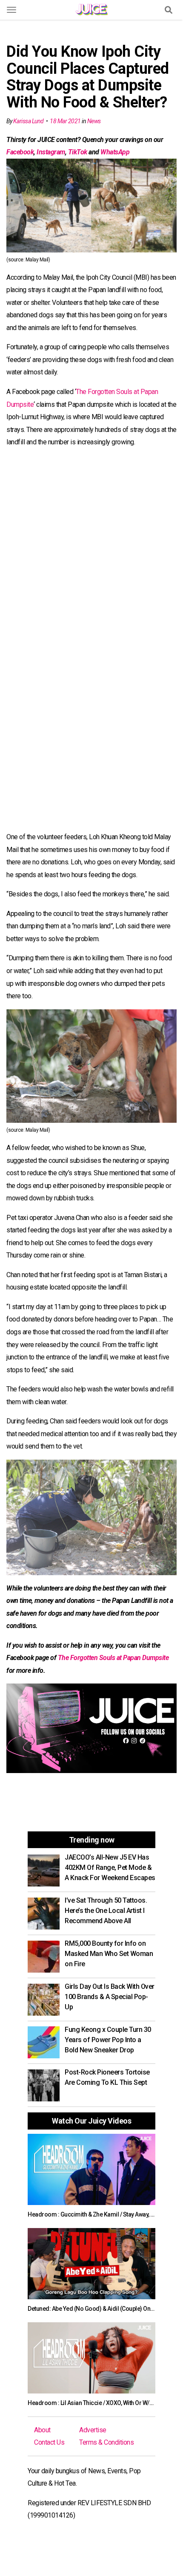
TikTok (78, 152)
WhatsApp (115, 152)
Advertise (93, 2430)
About (42, 2430)
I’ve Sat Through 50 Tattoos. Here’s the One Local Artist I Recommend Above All (106, 1911)
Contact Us (49, 2442)
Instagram (51, 152)
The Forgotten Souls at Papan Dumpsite (113, 1658)
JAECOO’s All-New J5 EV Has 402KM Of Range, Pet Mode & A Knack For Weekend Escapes (110, 1868)
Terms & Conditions (106, 2442)
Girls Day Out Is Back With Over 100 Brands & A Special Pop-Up (110, 1997)
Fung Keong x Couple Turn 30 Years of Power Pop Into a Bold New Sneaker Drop (108, 2040)
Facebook (20, 152)
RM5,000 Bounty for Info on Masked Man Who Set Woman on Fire (109, 1954)
